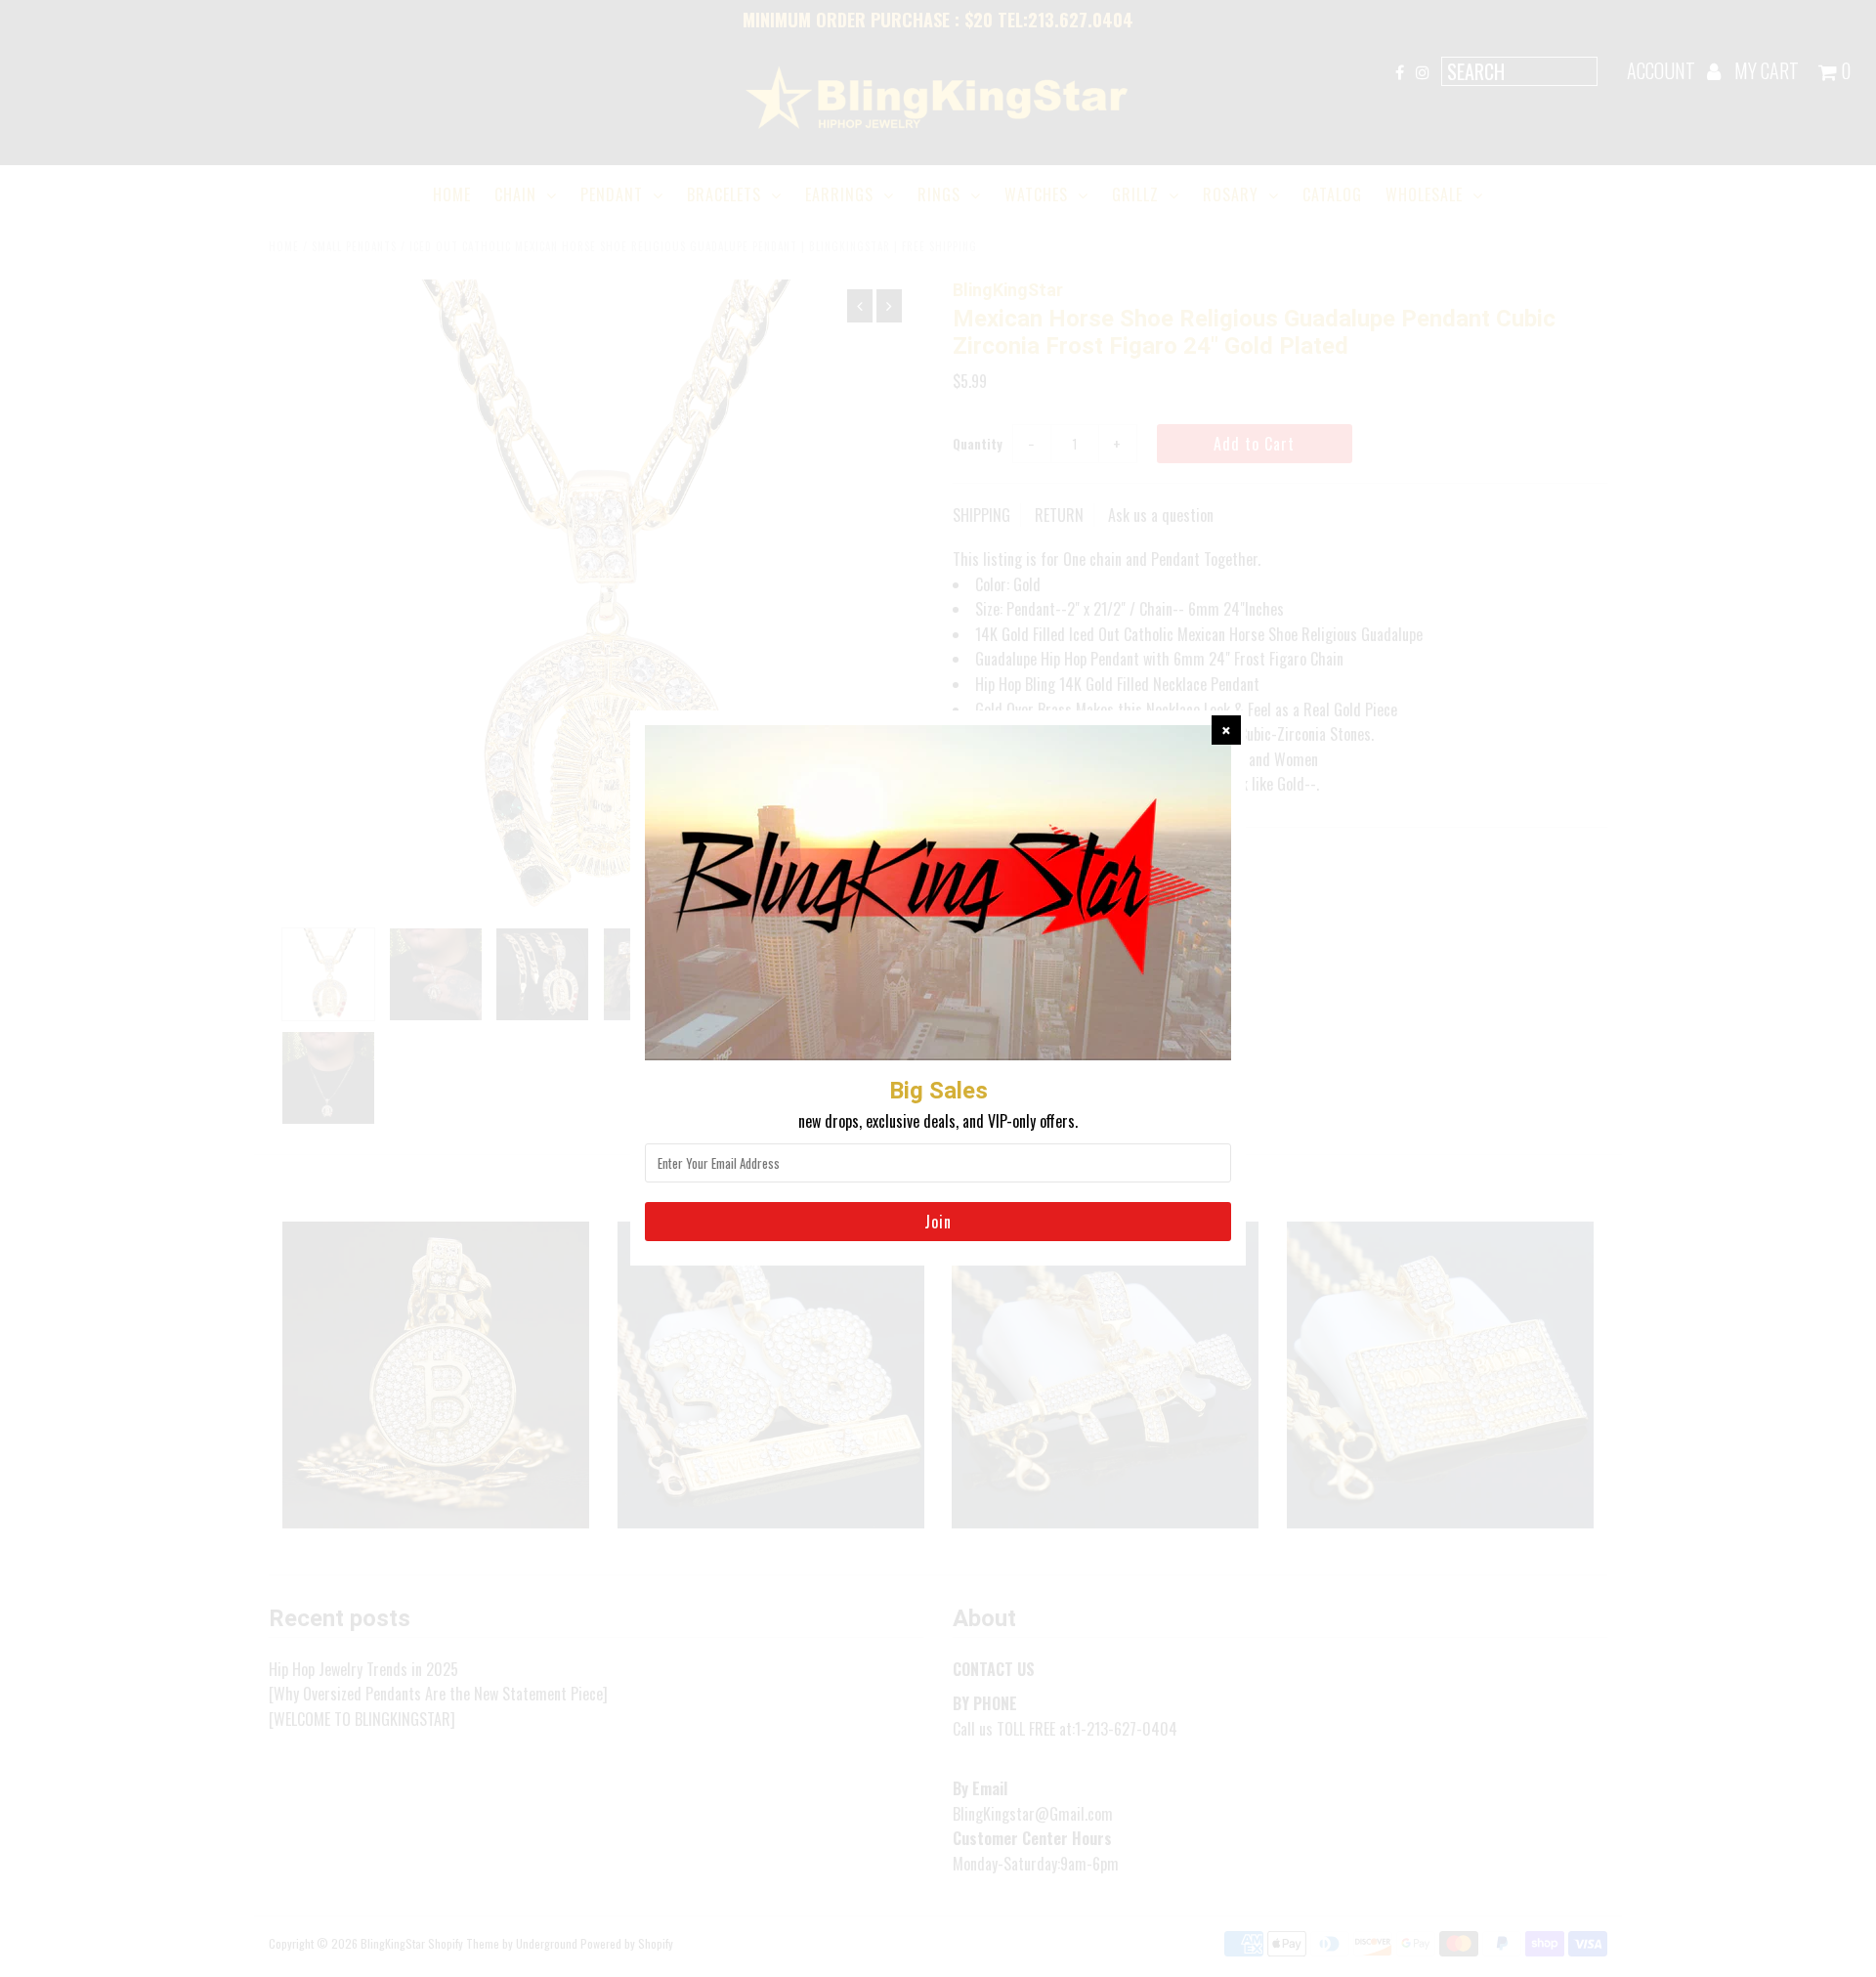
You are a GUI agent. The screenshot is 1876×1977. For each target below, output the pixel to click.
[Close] (1226, 730)
